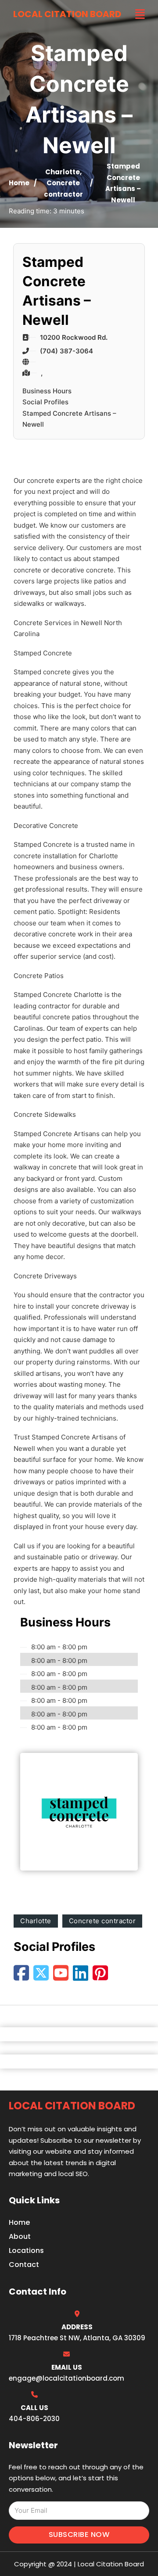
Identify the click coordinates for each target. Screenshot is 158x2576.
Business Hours (47, 391)
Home (19, 183)
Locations (26, 2250)
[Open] (140, 14)
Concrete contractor (102, 1921)
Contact (24, 2265)
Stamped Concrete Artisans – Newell (69, 419)
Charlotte (63, 172)
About (20, 2236)
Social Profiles (45, 402)
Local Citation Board (67, 14)
